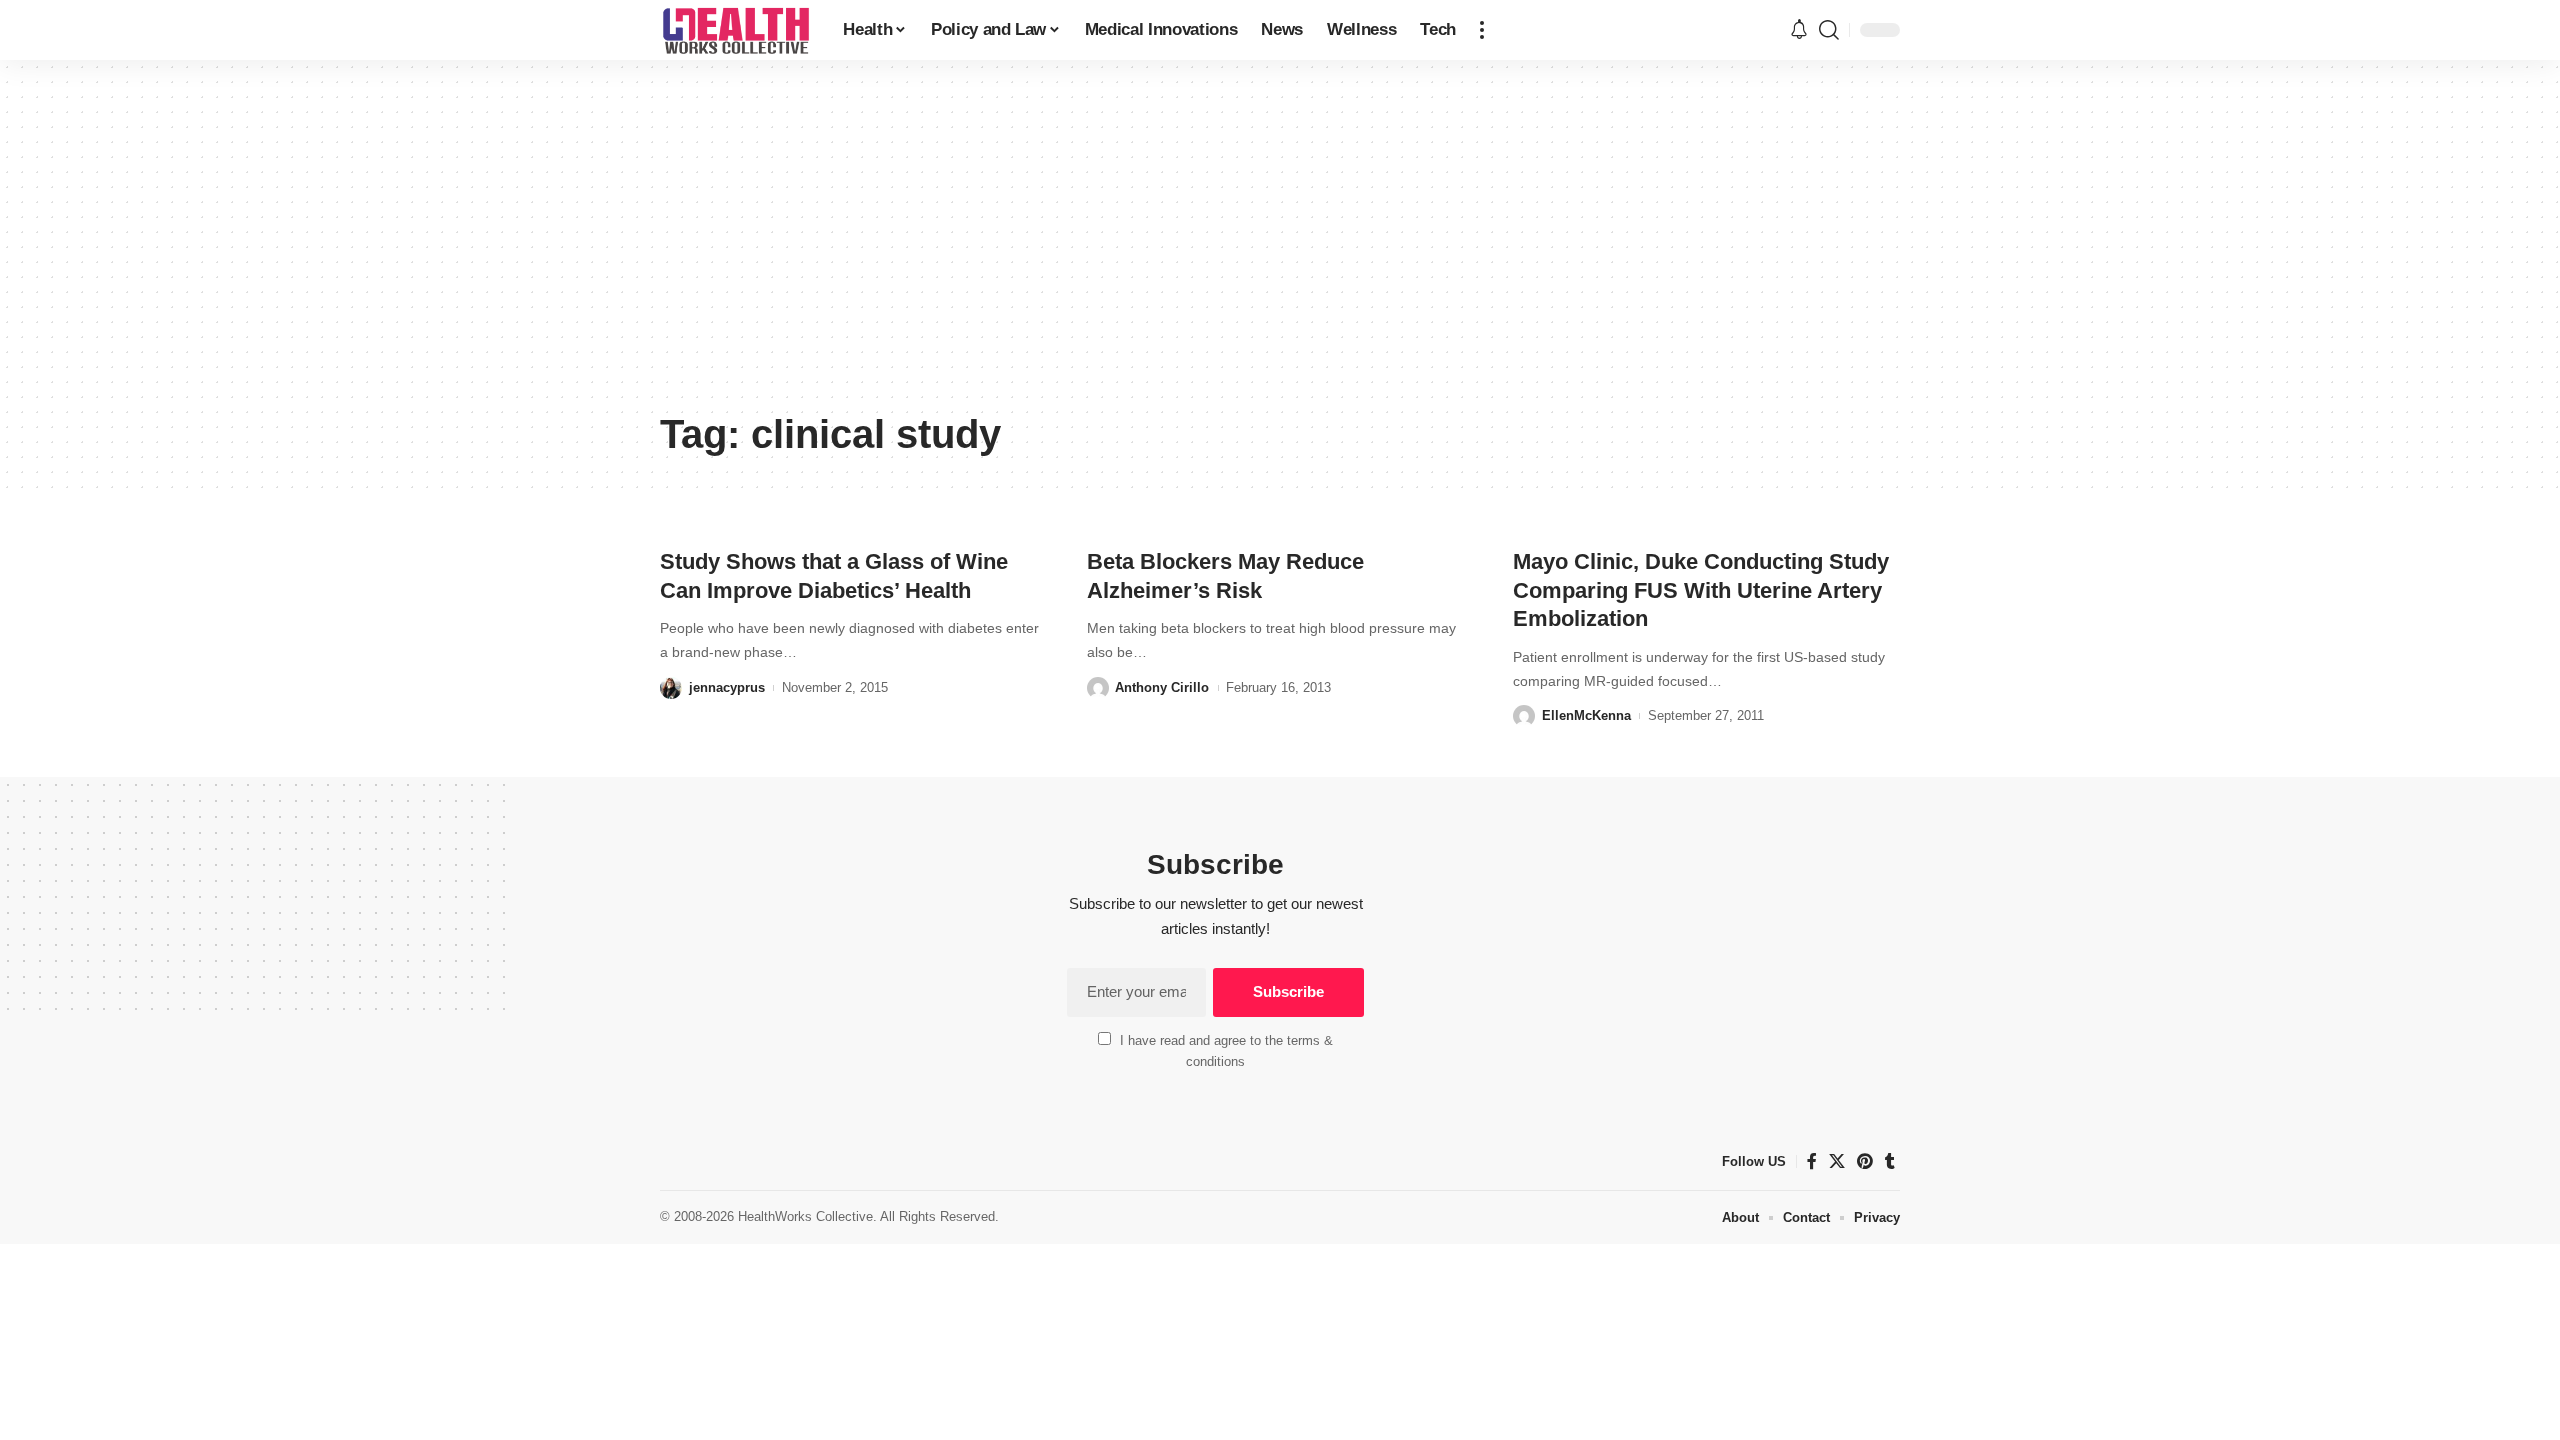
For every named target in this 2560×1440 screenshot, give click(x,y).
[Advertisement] (1280, 250)
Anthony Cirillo (1162, 687)
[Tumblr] (1890, 1161)
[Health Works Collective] (735, 30)
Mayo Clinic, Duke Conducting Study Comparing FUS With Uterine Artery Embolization (1701, 590)
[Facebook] (1812, 1161)
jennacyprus (727, 687)
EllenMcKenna (1586, 715)
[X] (1837, 1161)
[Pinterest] (1865, 1161)
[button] (1482, 30)
